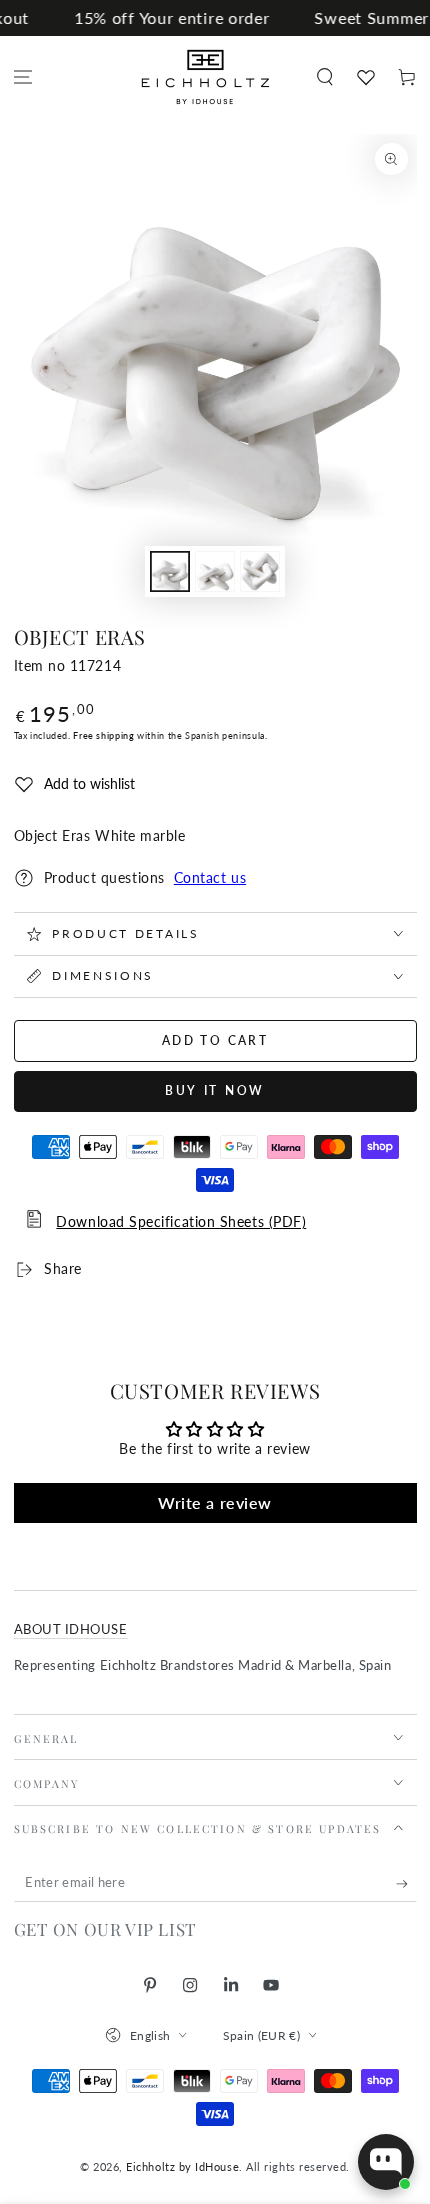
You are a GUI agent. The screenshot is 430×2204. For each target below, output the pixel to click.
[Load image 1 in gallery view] (170, 571)
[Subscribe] (406, 1884)
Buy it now (215, 1090)
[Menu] (23, 77)
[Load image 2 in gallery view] (215, 571)
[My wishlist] (365, 77)
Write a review (215, 1502)
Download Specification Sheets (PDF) (181, 1222)
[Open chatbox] (386, 2162)
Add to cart (215, 1040)
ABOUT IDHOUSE (71, 1629)
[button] (324, 77)
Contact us (210, 878)
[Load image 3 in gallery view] (260, 571)
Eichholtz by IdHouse (182, 2166)
